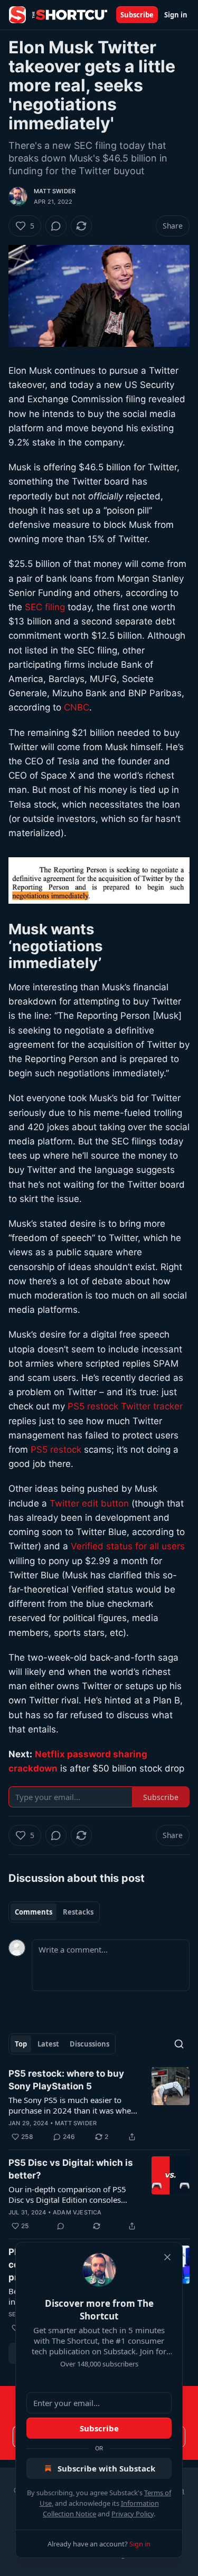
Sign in (176, 15)
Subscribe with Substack (106, 2468)
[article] (99, 2105)
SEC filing (45, 607)
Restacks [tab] (78, 1912)
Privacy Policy (133, 2514)
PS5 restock (56, 1450)
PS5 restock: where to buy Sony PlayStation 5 (66, 2080)
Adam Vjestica (77, 2212)
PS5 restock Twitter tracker (125, 1406)
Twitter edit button (89, 1503)
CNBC (77, 707)
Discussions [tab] (89, 2044)
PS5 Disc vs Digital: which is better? (71, 2169)
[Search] (179, 2044)
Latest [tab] (48, 2044)
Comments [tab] (34, 1912)
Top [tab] (21, 2044)
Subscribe (137, 15)
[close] (167, 2257)
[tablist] (54, 1912)
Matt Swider (55, 191)
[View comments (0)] (56, 226)
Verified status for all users (128, 1546)
